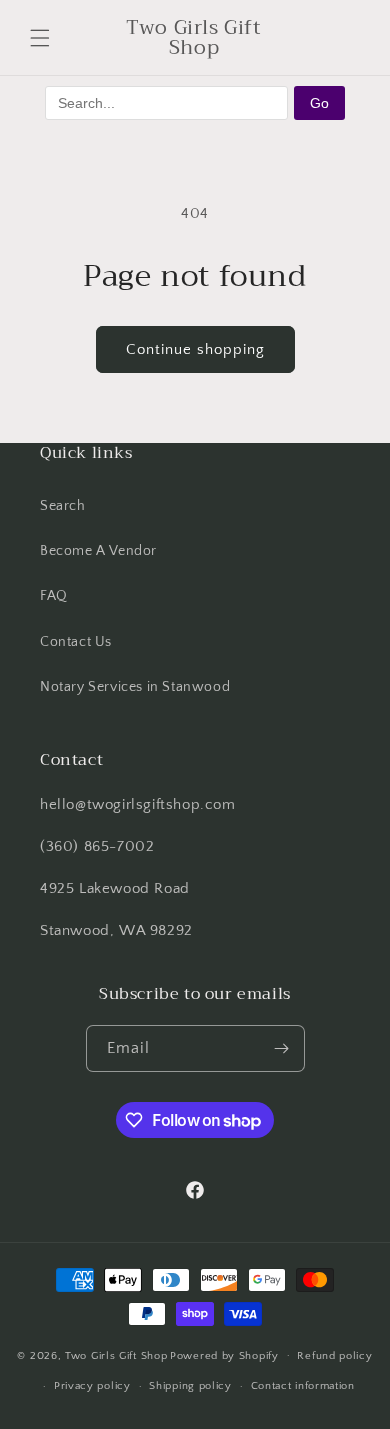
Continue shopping (195, 349)
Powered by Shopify (224, 1355)
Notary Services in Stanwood (135, 687)
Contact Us (76, 642)
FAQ (54, 596)
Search (63, 506)
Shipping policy (190, 1386)
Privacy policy (92, 1386)
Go (319, 103)
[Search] (298, 38)
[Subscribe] (282, 1048)
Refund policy (334, 1356)
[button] (40, 38)
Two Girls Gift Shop (116, 1355)
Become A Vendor (98, 551)
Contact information (303, 1386)
